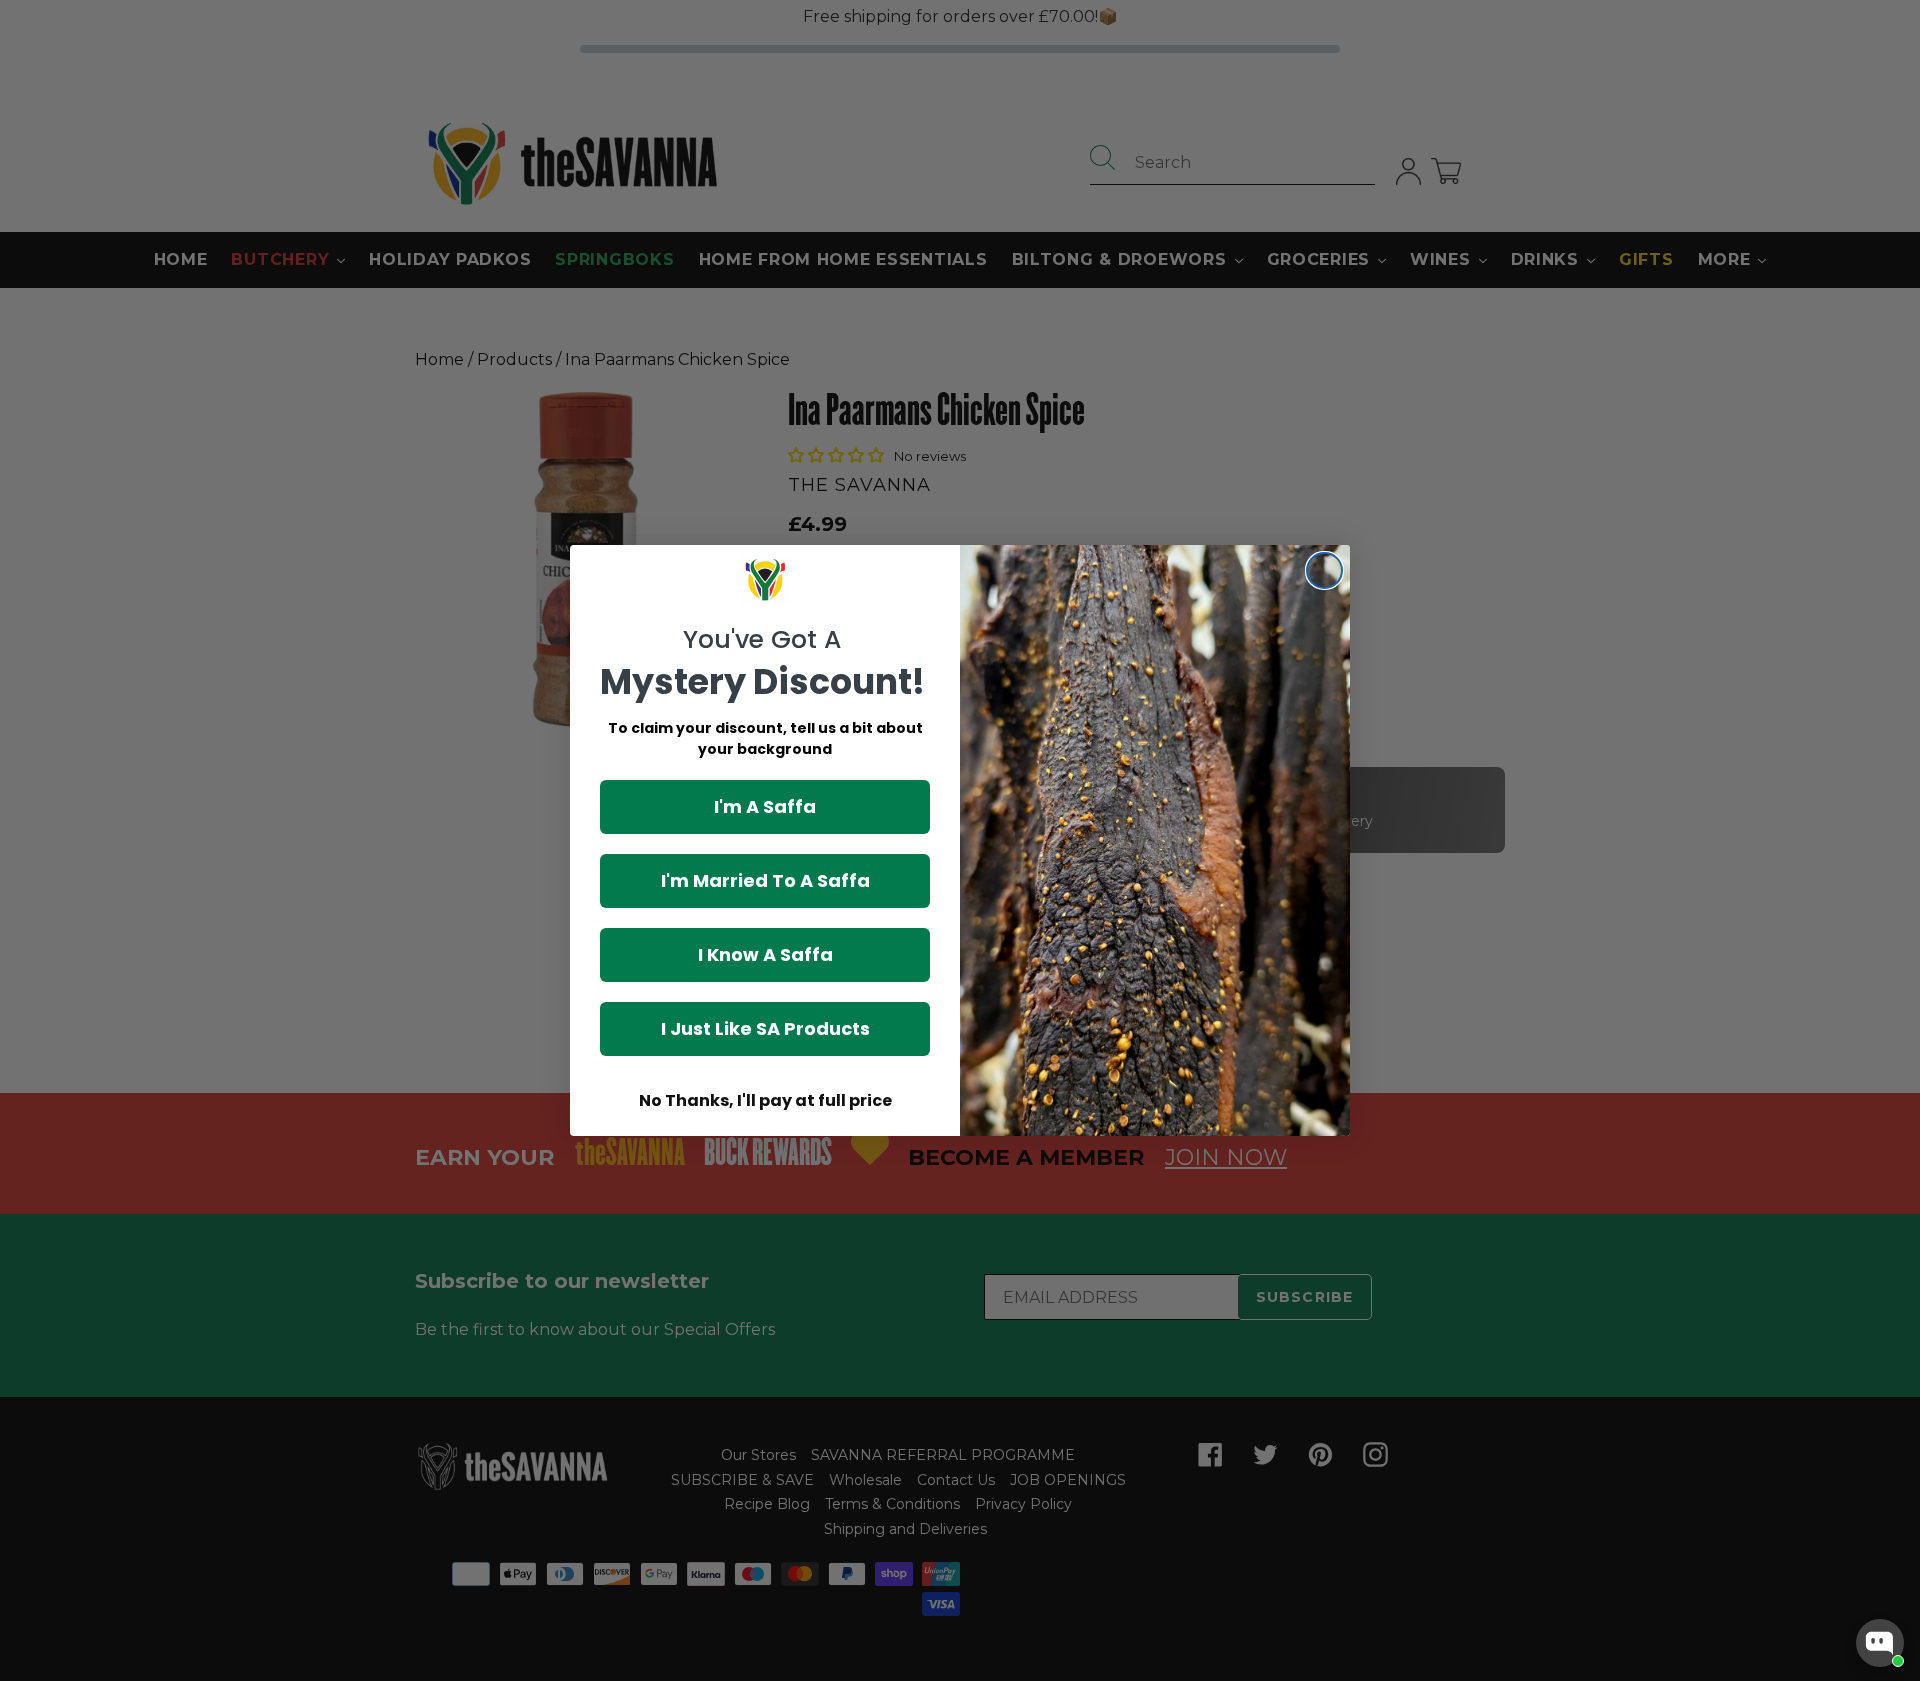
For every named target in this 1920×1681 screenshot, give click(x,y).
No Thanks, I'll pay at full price (765, 1100)
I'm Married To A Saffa (765, 880)
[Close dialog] (1324, 570)
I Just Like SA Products (765, 1028)
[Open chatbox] (1880, 1643)
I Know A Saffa (765, 954)
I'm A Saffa (765, 806)
